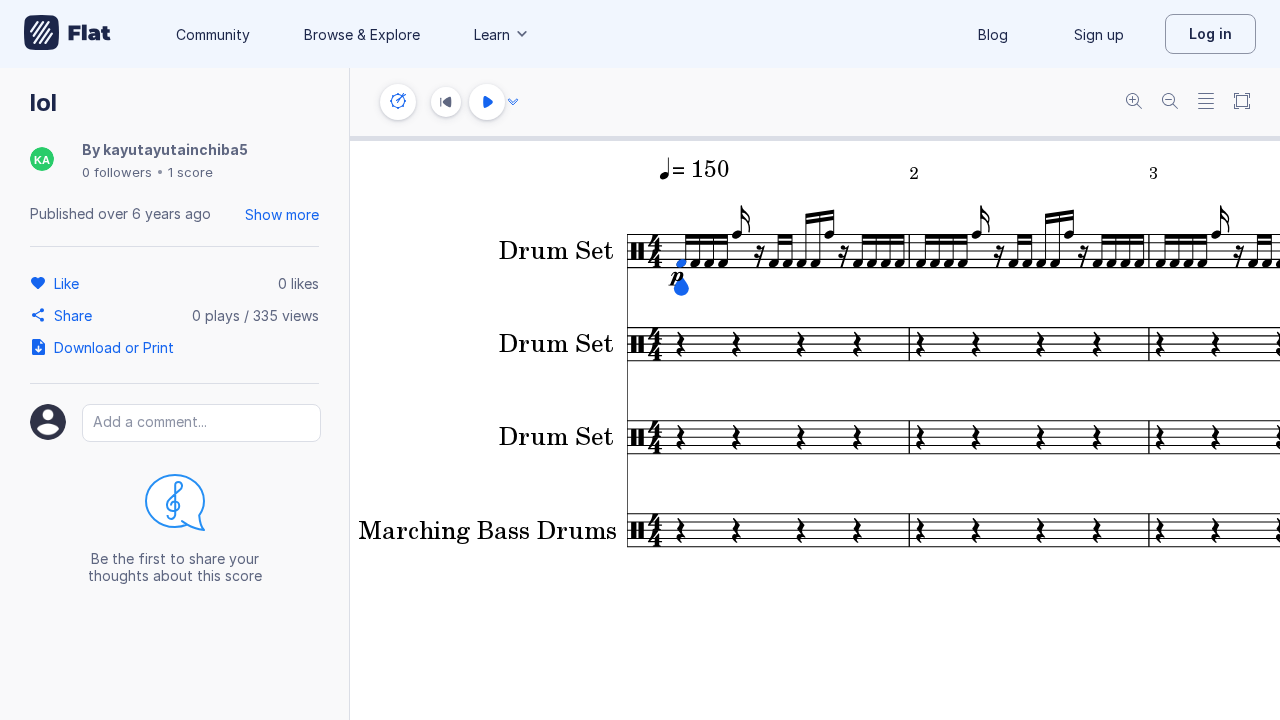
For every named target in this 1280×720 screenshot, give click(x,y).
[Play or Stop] (487, 102)
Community (213, 34)
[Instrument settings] (398, 102)
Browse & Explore (362, 34)
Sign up (1099, 34)
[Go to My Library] (67, 34)
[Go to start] (446, 102)
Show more (282, 214)
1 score (190, 172)
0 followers (117, 172)
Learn (492, 34)
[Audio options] (513, 102)
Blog (993, 34)
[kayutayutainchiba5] (42, 160)
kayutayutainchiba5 (175, 149)
